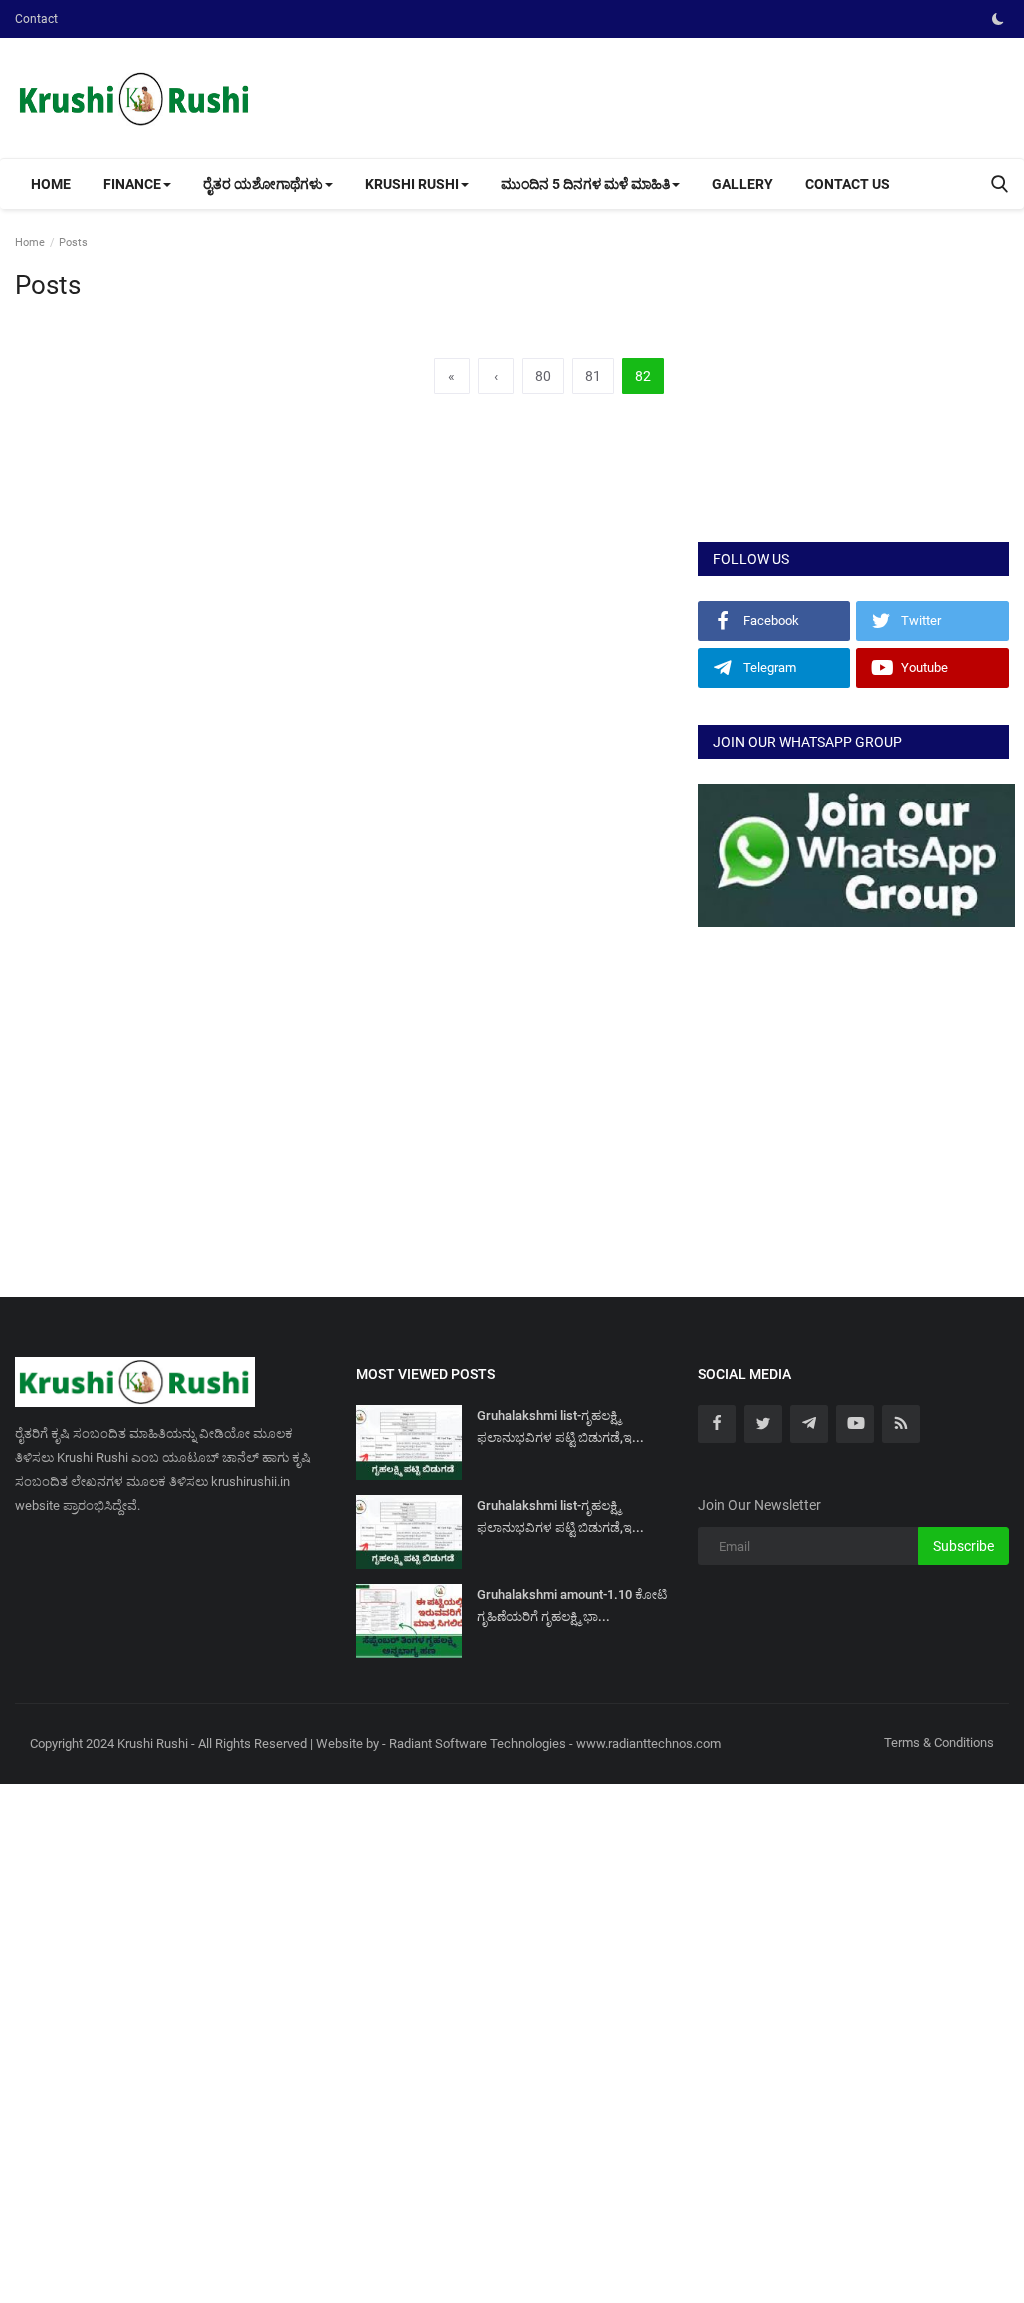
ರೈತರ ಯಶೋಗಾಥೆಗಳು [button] (263, 184)
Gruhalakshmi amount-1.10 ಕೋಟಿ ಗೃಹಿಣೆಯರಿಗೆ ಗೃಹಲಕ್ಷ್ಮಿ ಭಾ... (572, 1605)
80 (543, 376)
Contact (36, 19)
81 (593, 376)
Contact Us (847, 184)
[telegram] (809, 1424)
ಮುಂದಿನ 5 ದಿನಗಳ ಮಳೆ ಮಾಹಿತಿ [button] (585, 184)
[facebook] (717, 1424)
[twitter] (763, 1424)
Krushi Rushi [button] (412, 184)
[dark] (998, 19)
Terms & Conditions (939, 1742)
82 (643, 376)
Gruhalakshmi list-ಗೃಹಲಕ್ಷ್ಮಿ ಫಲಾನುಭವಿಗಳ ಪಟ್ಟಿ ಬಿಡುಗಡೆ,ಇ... (560, 1426)
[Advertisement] (853, 397)
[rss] (901, 1424)
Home (51, 184)
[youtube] (855, 1424)
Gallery (742, 184)
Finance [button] (132, 184)
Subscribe (963, 1546)
